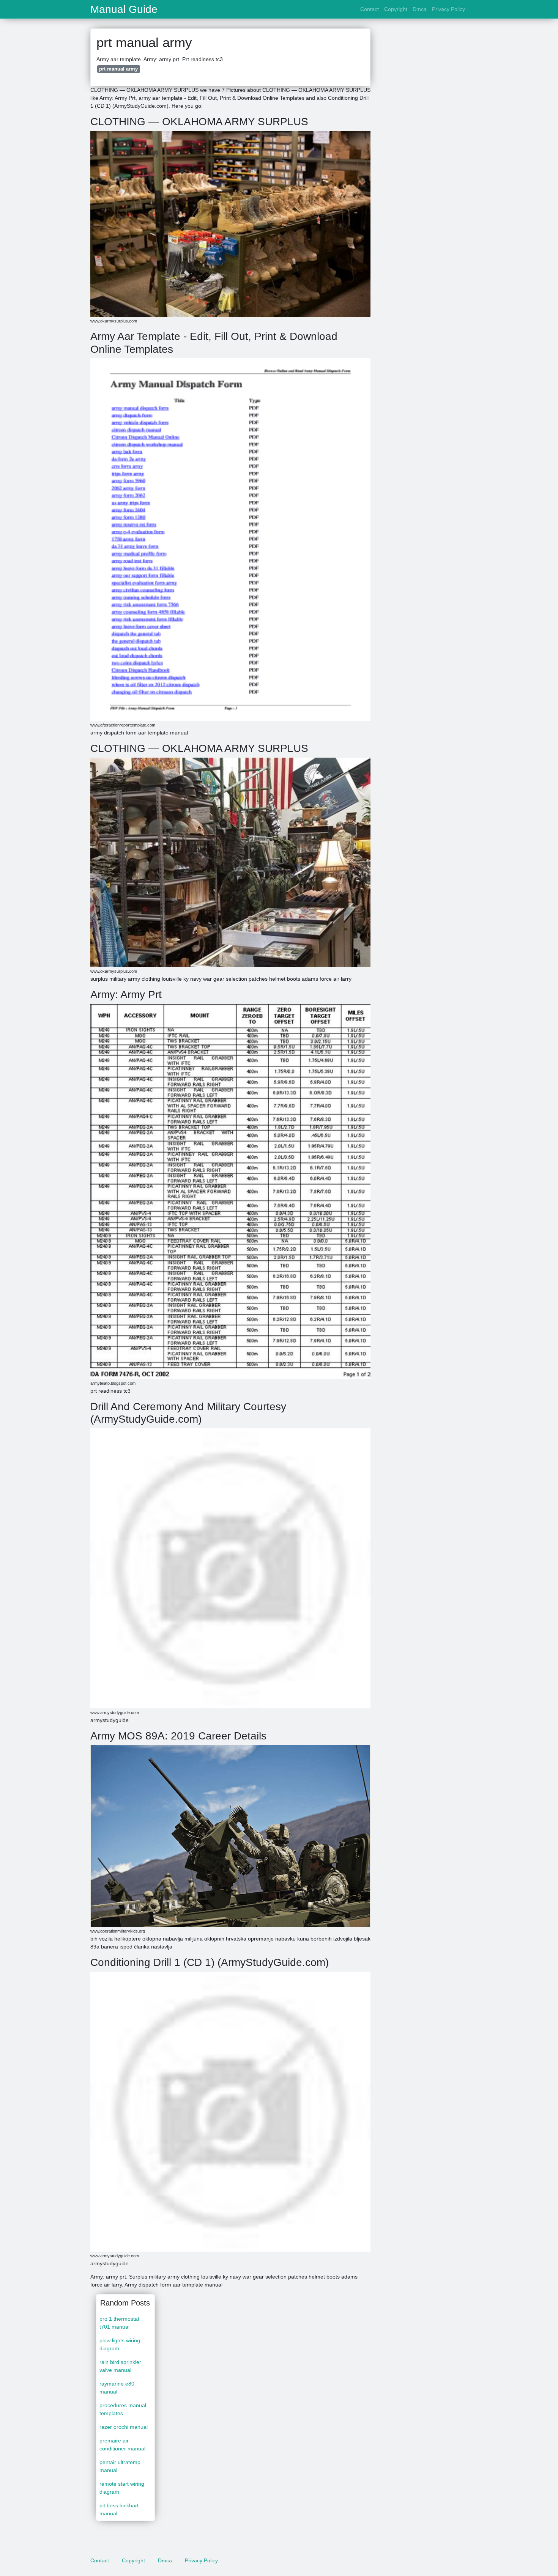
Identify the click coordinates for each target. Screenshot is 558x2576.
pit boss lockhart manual (119, 2509)
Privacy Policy (448, 9)
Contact (370, 9)
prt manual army (118, 69)
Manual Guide (124, 9)
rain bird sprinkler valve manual (120, 2366)
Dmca (420, 9)
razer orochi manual (124, 2427)
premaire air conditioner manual (122, 2445)
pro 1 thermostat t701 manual (119, 2323)
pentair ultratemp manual (120, 2466)
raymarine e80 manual (117, 2388)
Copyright (396, 9)
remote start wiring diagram (122, 2488)
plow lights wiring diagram (120, 2344)
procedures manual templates (123, 2409)
